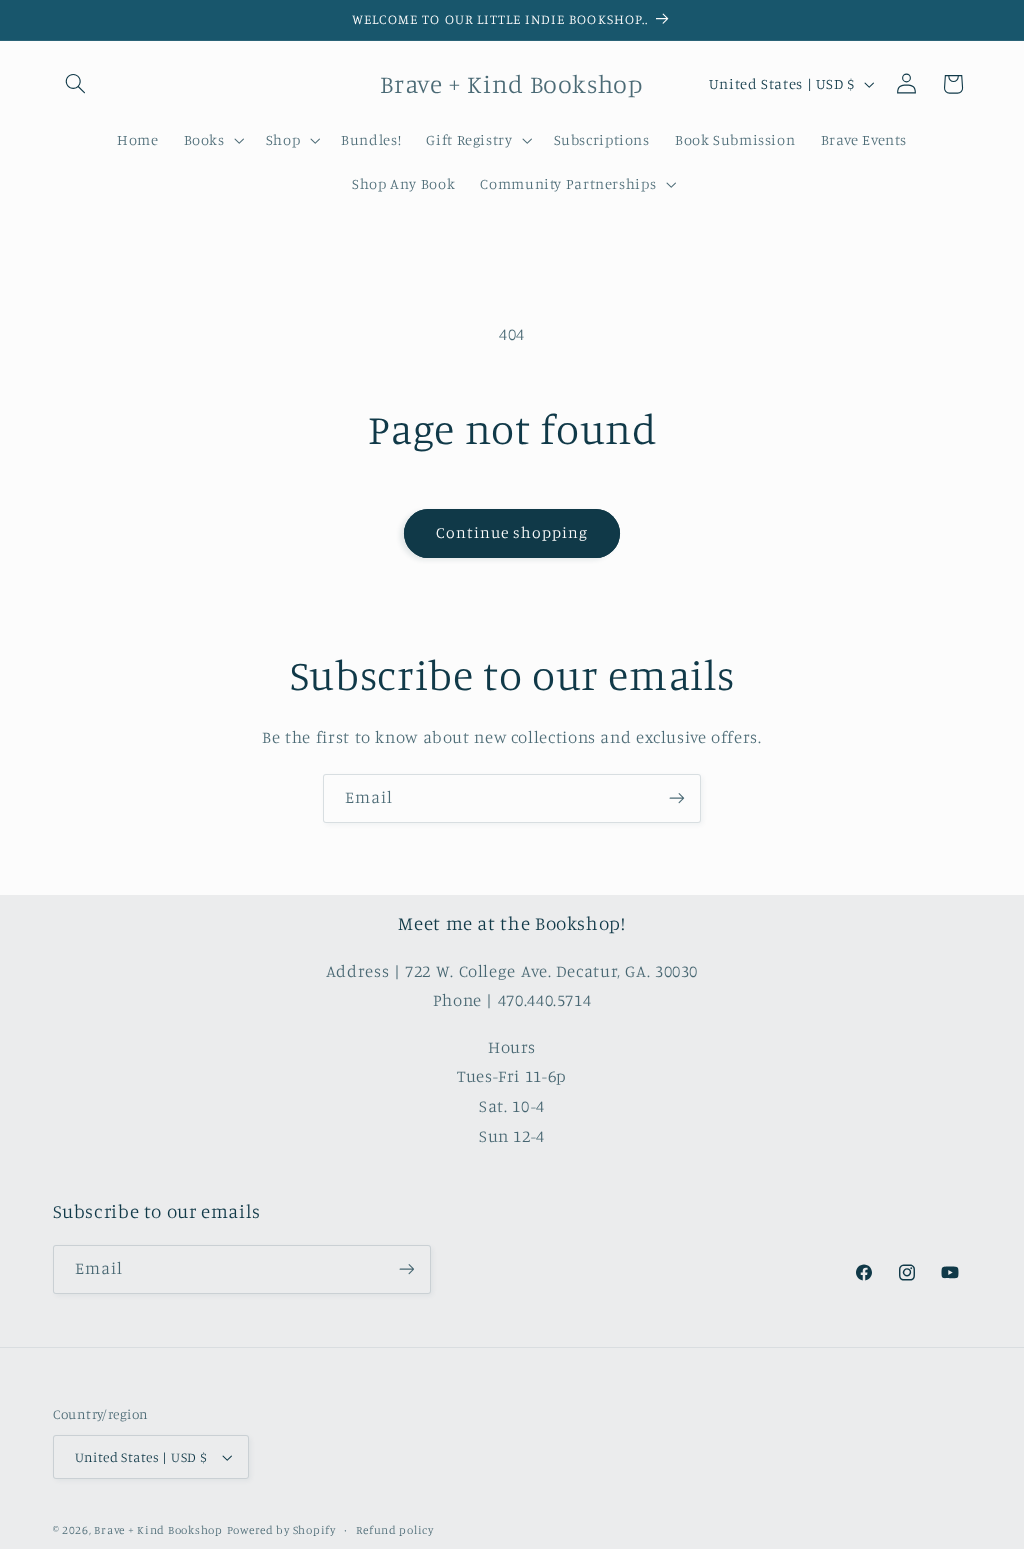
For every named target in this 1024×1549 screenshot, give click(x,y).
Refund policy (395, 1530)
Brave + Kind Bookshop (158, 1530)
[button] (76, 84)
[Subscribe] (677, 798)
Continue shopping (512, 532)
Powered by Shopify (281, 1530)
